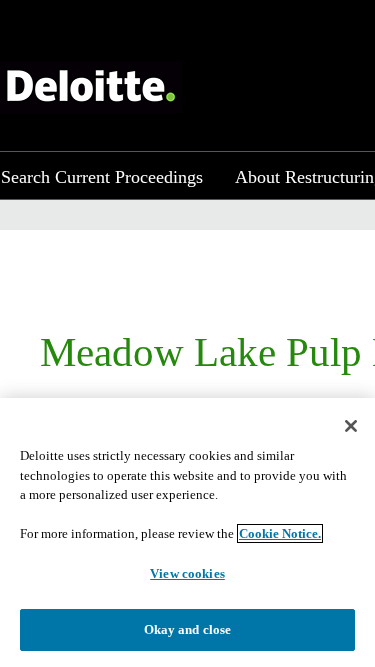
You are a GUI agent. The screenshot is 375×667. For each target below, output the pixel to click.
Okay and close (188, 629)
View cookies (187, 573)
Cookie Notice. (280, 533)
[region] (187, 532)
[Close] (351, 426)
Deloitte (91, 87)
